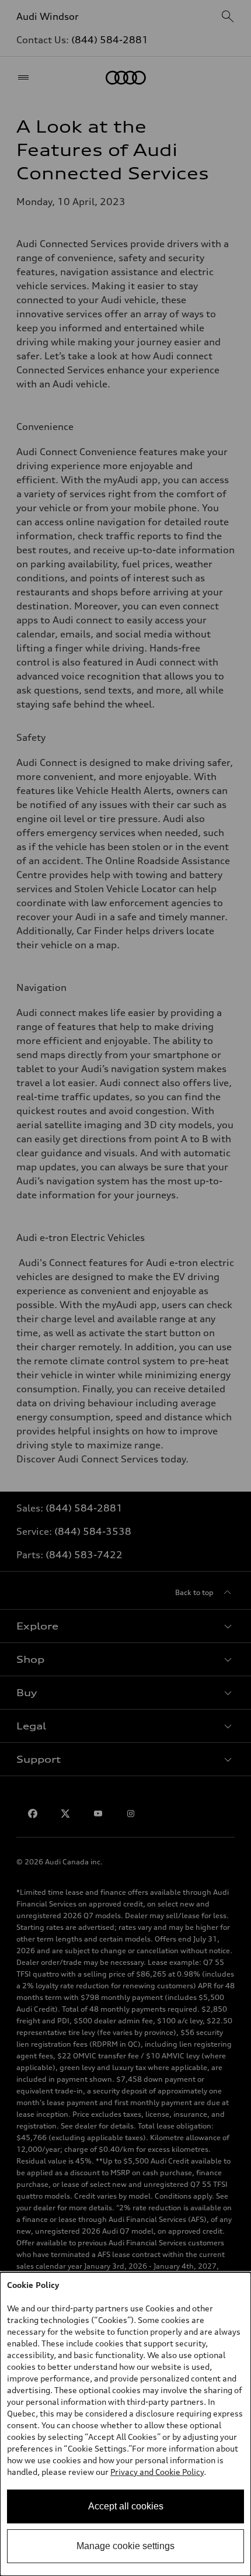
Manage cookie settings (125, 2546)
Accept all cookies (126, 2506)
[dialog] (125, 2424)
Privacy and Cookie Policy (157, 2472)
